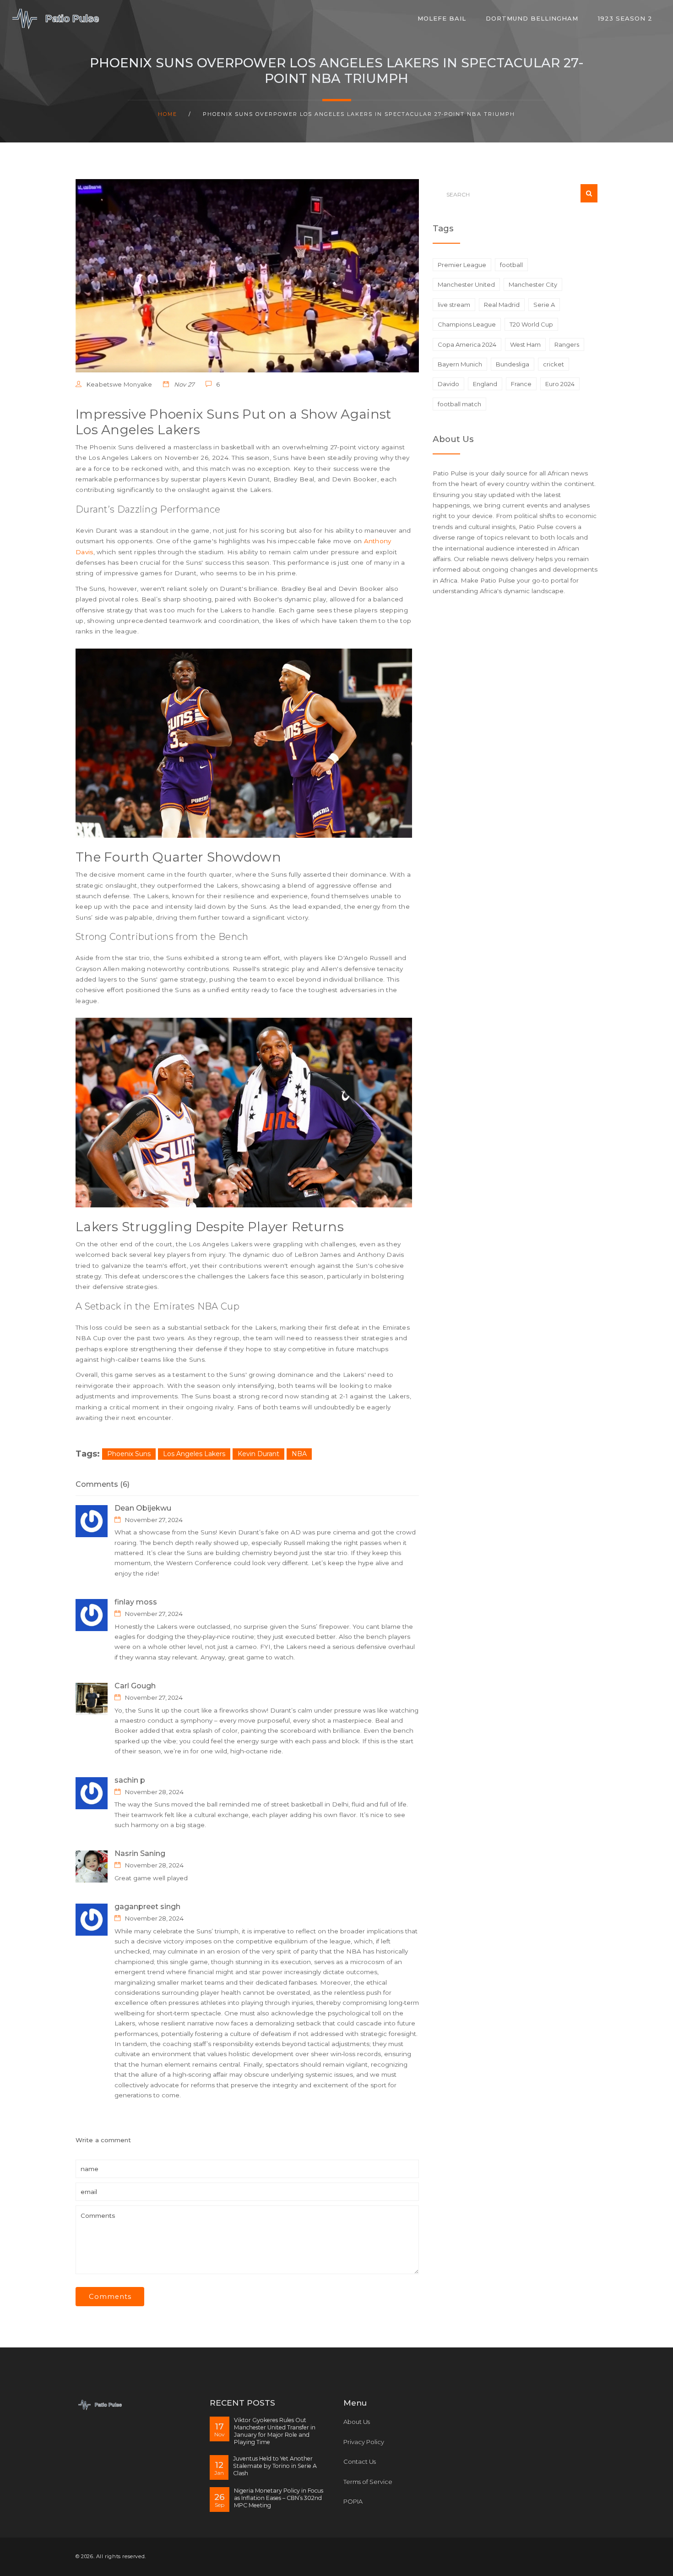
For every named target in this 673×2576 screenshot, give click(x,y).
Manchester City (533, 284)
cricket (554, 364)
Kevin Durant (258, 1454)
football (511, 265)
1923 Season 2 (625, 18)
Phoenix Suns (129, 1454)
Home (168, 114)
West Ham (525, 344)
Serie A (544, 305)
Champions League (467, 324)
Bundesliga (513, 364)
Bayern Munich (460, 364)
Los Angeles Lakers (194, 1454)
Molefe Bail (442, 18)
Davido (448, 384)
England (485, 384)
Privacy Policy (364, 2442)
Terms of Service (368, 2482)
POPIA (353, 2501)
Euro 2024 (560, 384)
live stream (454, 305)
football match (459, 404)
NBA (299, 1454)
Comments (110, 2297)
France (521, 384)
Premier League (462, 265)
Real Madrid (502, 305)
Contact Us (360, 2461)
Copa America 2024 (467, 344)
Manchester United (466, 284)
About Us (357, 2422)
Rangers (567, 344)
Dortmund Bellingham (532, 18)
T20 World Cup (531, 324)
